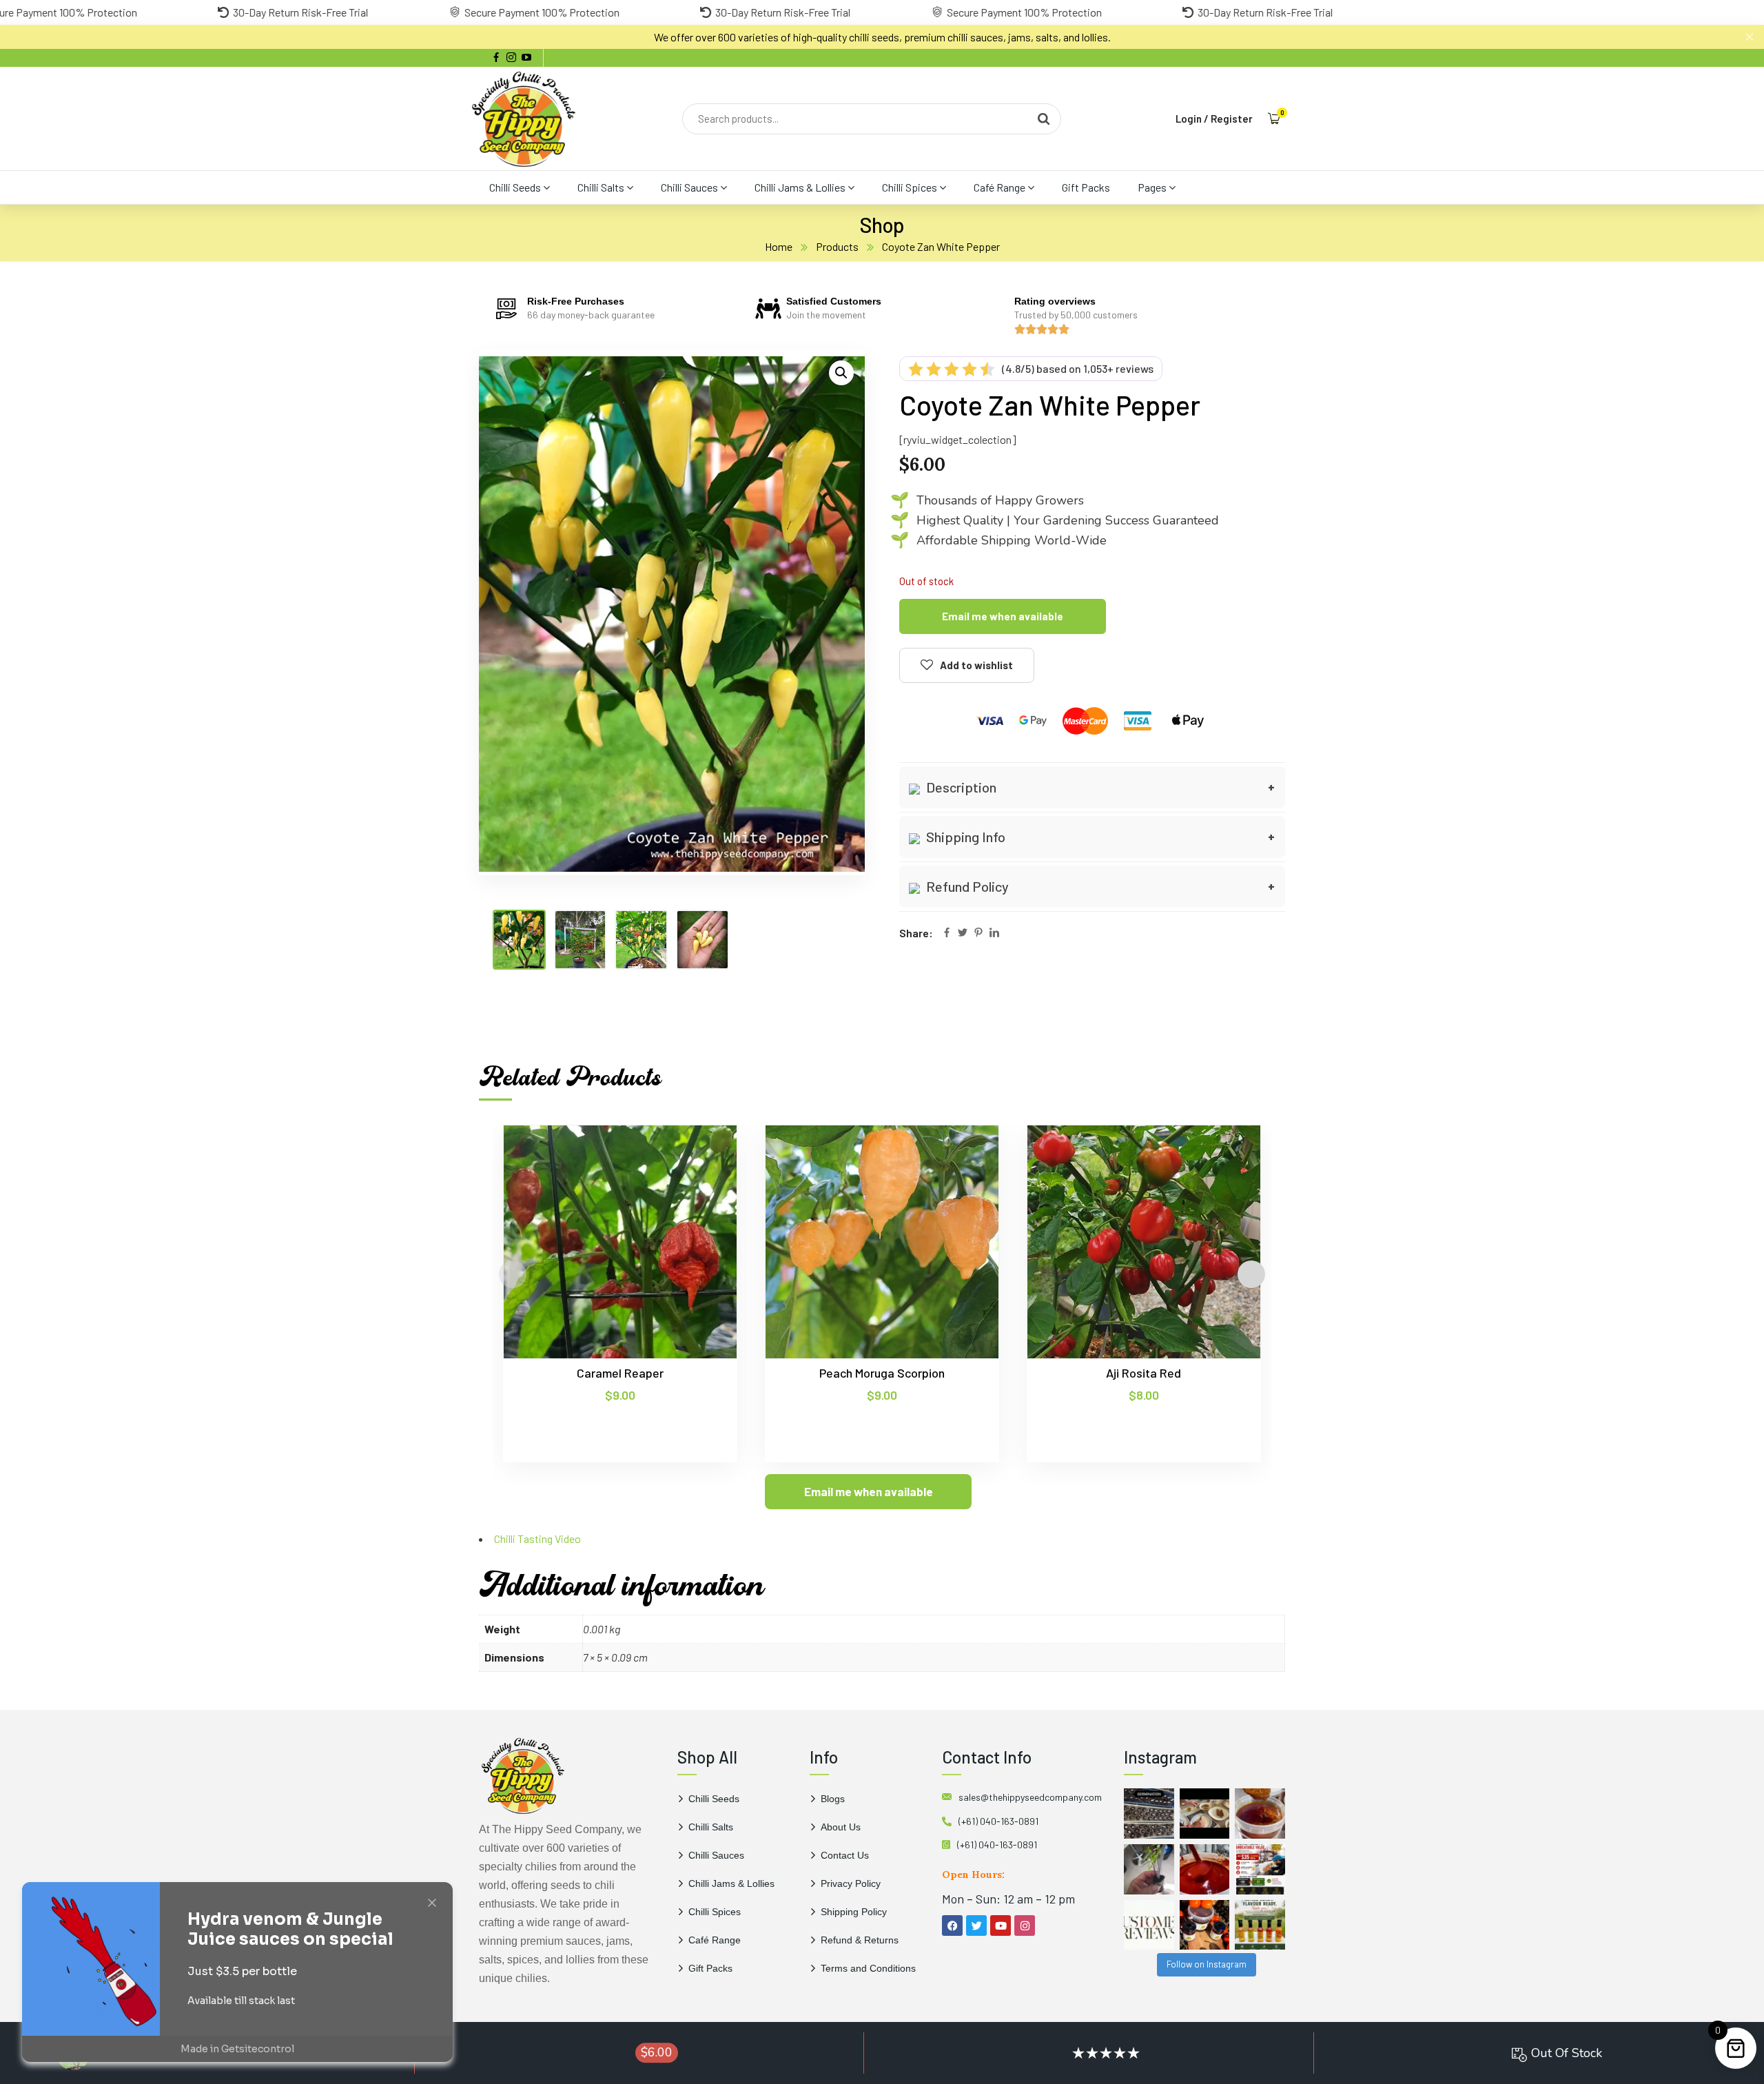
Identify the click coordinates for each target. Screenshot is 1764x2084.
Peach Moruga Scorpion (882, 1373)
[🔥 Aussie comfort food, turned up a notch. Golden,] (1205, 1814)
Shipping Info (964, 837)
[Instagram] (1025, 1925)
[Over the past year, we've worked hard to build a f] (1260, 1869)
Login (1189, 119)
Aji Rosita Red (1143, 1373)
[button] (841, 373)
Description (960, 787)
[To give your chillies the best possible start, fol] (1149, 1869)
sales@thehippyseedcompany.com (1030, 1797)
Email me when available (1003, 616)
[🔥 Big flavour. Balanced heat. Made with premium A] (1260, 1814)
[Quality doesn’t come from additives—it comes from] (1205, 1869)
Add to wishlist (976, 665)
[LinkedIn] (994, 933)
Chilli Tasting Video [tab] (537, 1539)
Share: (916, 933)
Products (837, 246)
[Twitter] (963, 933)
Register (1232, 119)
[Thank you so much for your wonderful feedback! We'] (1149, 1925)
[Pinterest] (978, 933)
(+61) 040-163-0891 (998, 1821)
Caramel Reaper (620, 1373)
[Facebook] (947, 933)
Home (779, 246)
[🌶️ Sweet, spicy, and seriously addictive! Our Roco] (1205, 1925)
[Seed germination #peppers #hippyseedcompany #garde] (1149, 1814)
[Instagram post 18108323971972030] (1260, 1925)
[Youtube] (1001, 1925)
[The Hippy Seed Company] (524, 119)
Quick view (700, 1188)
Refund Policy (966, 886)
